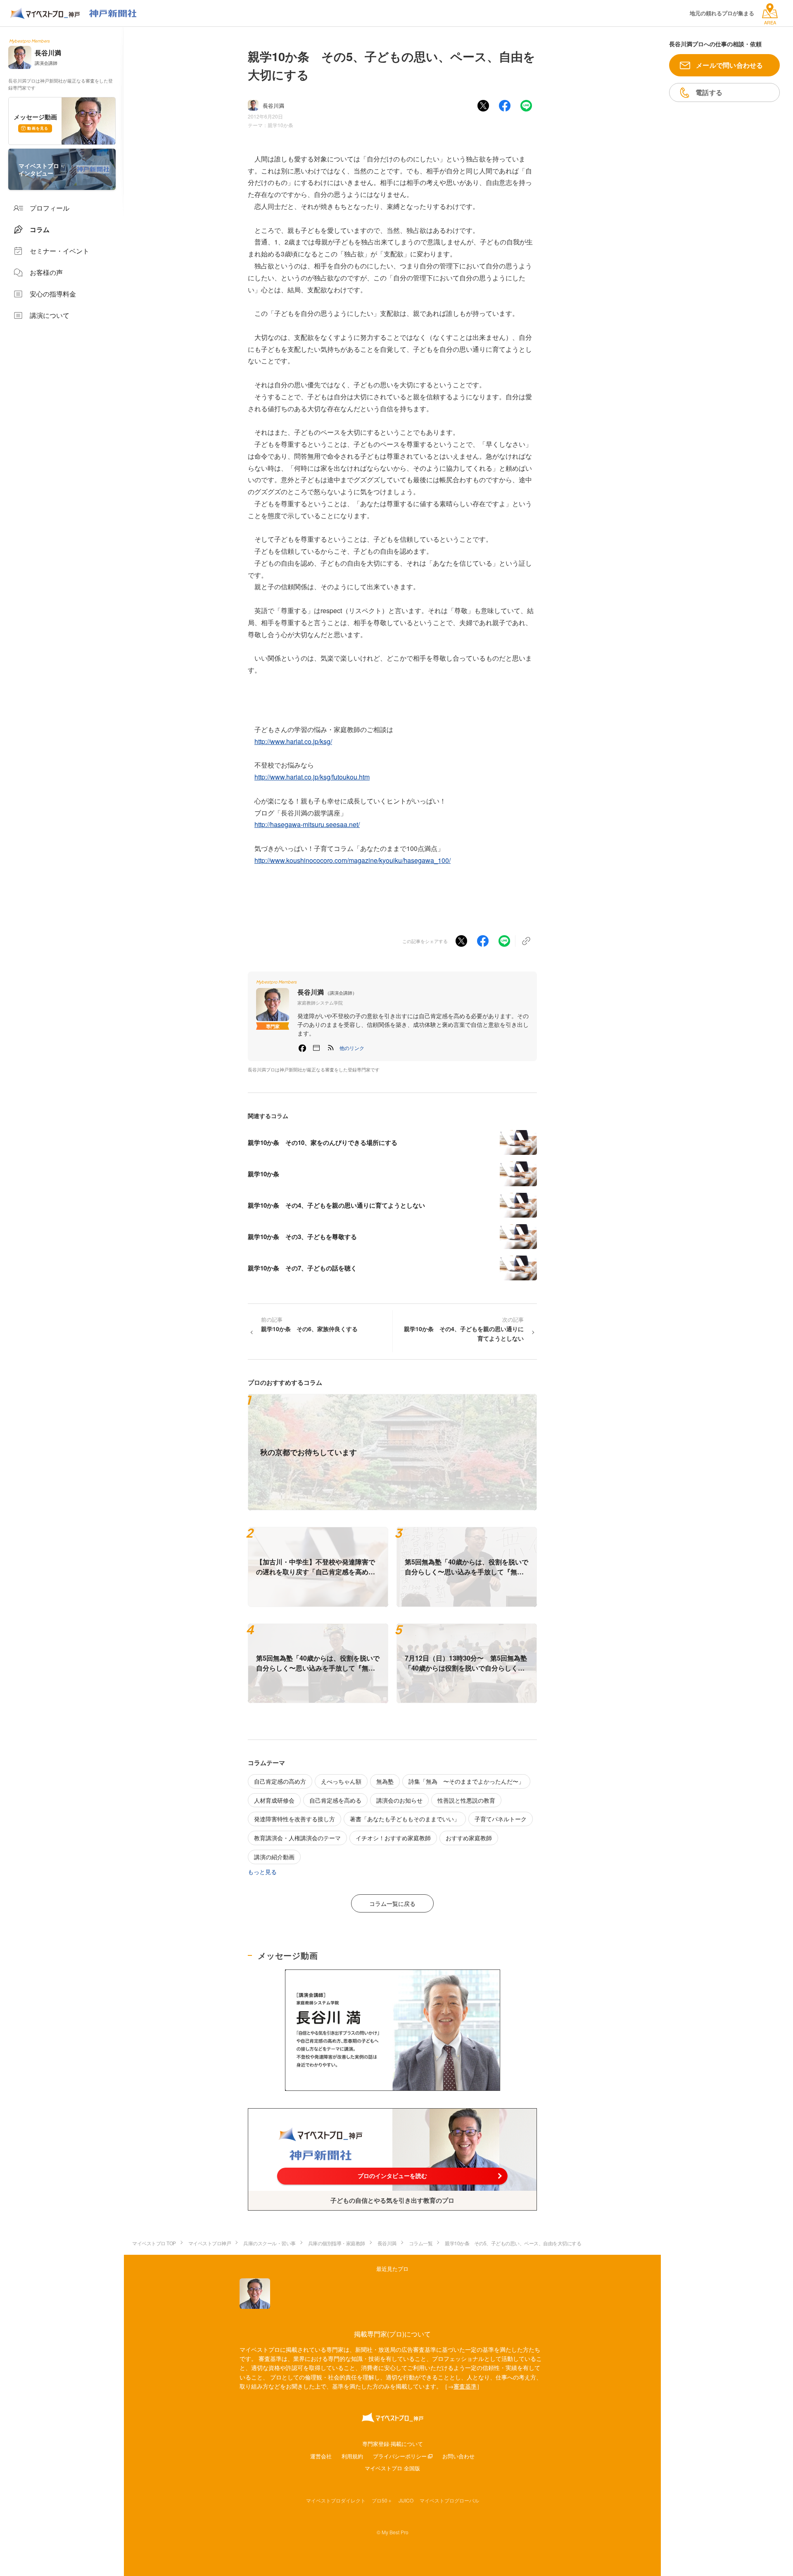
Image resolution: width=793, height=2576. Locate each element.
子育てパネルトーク (501, 1819)
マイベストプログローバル (449, 2500)
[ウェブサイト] (316, 1048)
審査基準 (465, 2386)
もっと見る (262, 1872)
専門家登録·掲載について (393, 2444)
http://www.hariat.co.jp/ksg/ (293, 741)
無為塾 (385, 1781)
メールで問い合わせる (730, 65)
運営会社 (321, 2456)
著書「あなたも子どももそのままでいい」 (405, 1819)
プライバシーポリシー (400, 2456)
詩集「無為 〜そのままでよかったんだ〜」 (466, 1781)
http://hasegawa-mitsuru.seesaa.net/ (307, 824)
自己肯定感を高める (335, 1800)
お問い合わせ (458, 2456)
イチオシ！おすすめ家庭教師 (393, 1838)
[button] (352, 1048)
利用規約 (352, 2456)
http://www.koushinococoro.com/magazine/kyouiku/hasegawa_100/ (353, 860)
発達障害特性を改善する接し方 (294, 1819)
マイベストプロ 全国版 (392, 2468)
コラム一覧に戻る (392, 1903)
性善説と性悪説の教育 (466, 1800)
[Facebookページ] (302, 1048)
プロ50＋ (382, 2500)
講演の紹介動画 (274, 1857)
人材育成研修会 (274, 1800)
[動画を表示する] (393, 2030)
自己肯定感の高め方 (280, 1781)
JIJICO (406, 2500)
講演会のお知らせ (399, 1800)
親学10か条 (280, 125)
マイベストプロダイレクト (336, 2500)
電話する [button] (709, 92)
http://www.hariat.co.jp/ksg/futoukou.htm (312, 777)
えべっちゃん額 (341, 1781)
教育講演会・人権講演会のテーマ (297, 1838)
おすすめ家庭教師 (469, 1838)
